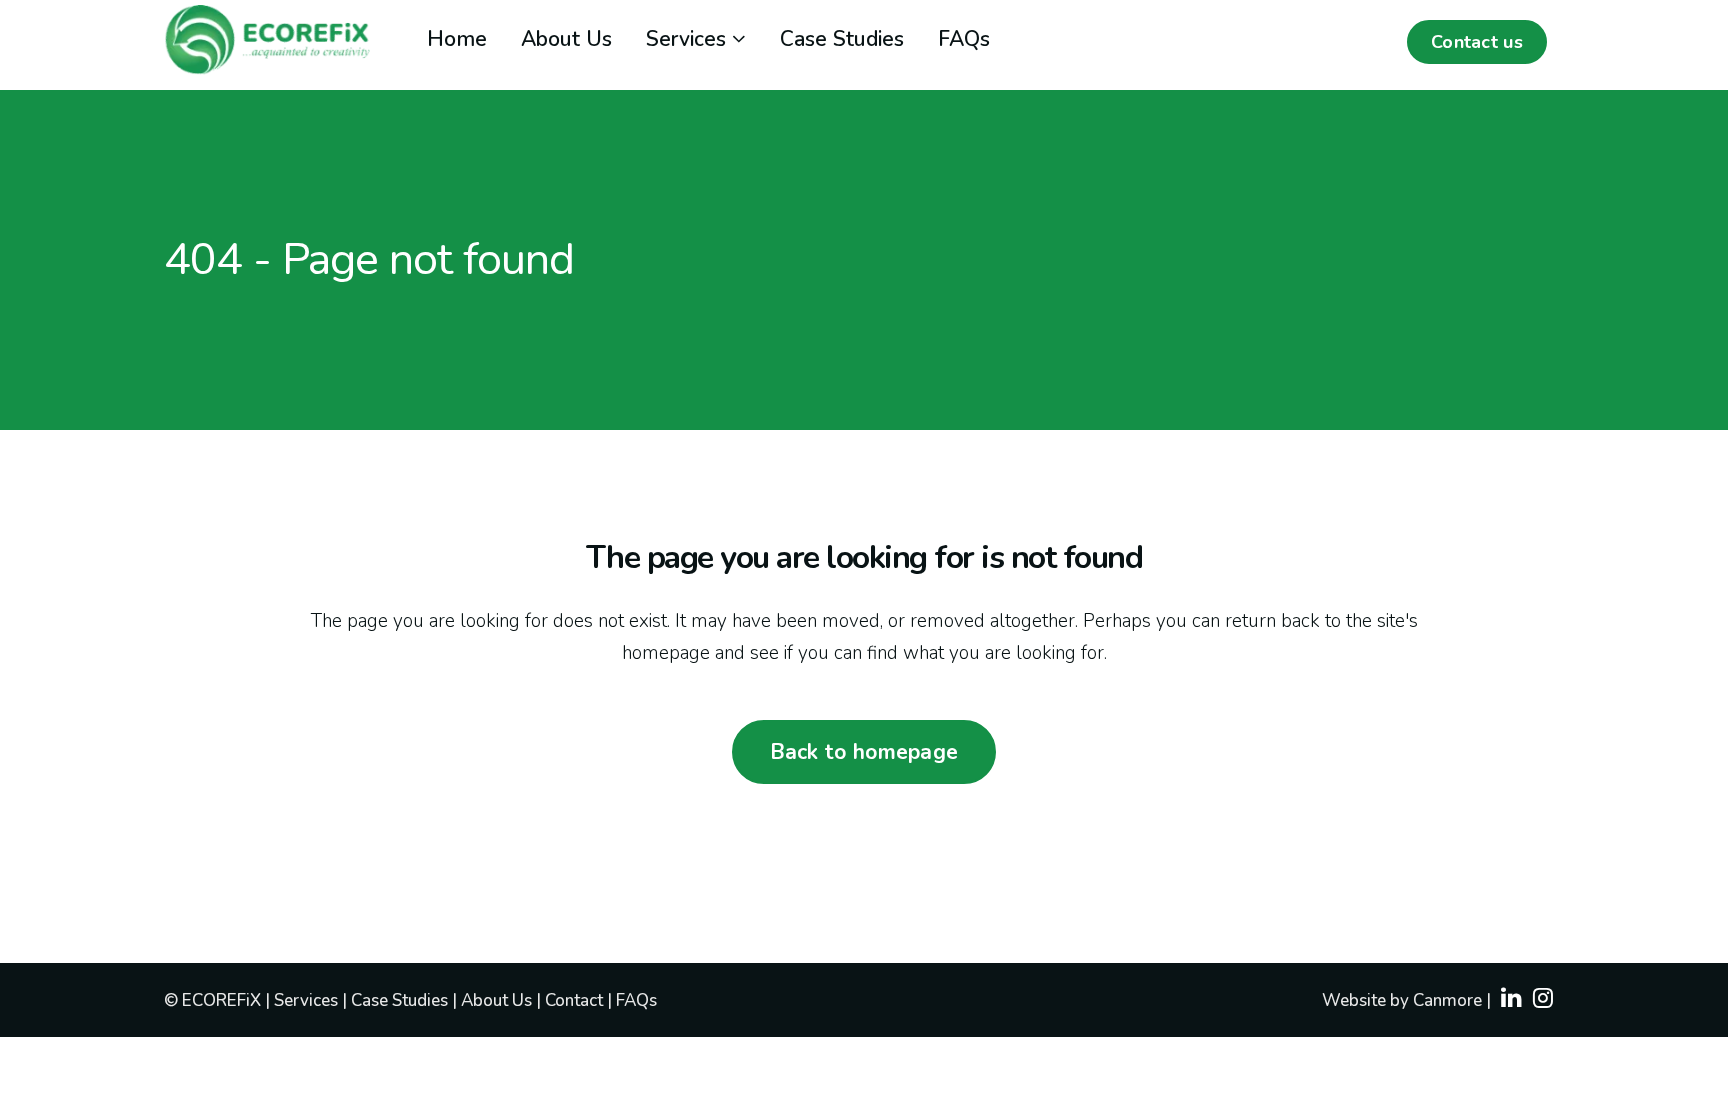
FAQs (636, 1000)
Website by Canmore (1402, 1000)
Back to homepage (864, 752)
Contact (574, 1000)
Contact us (1477, 42)
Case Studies (401, 1000)
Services (308, 1000)
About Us (498, 1000)
